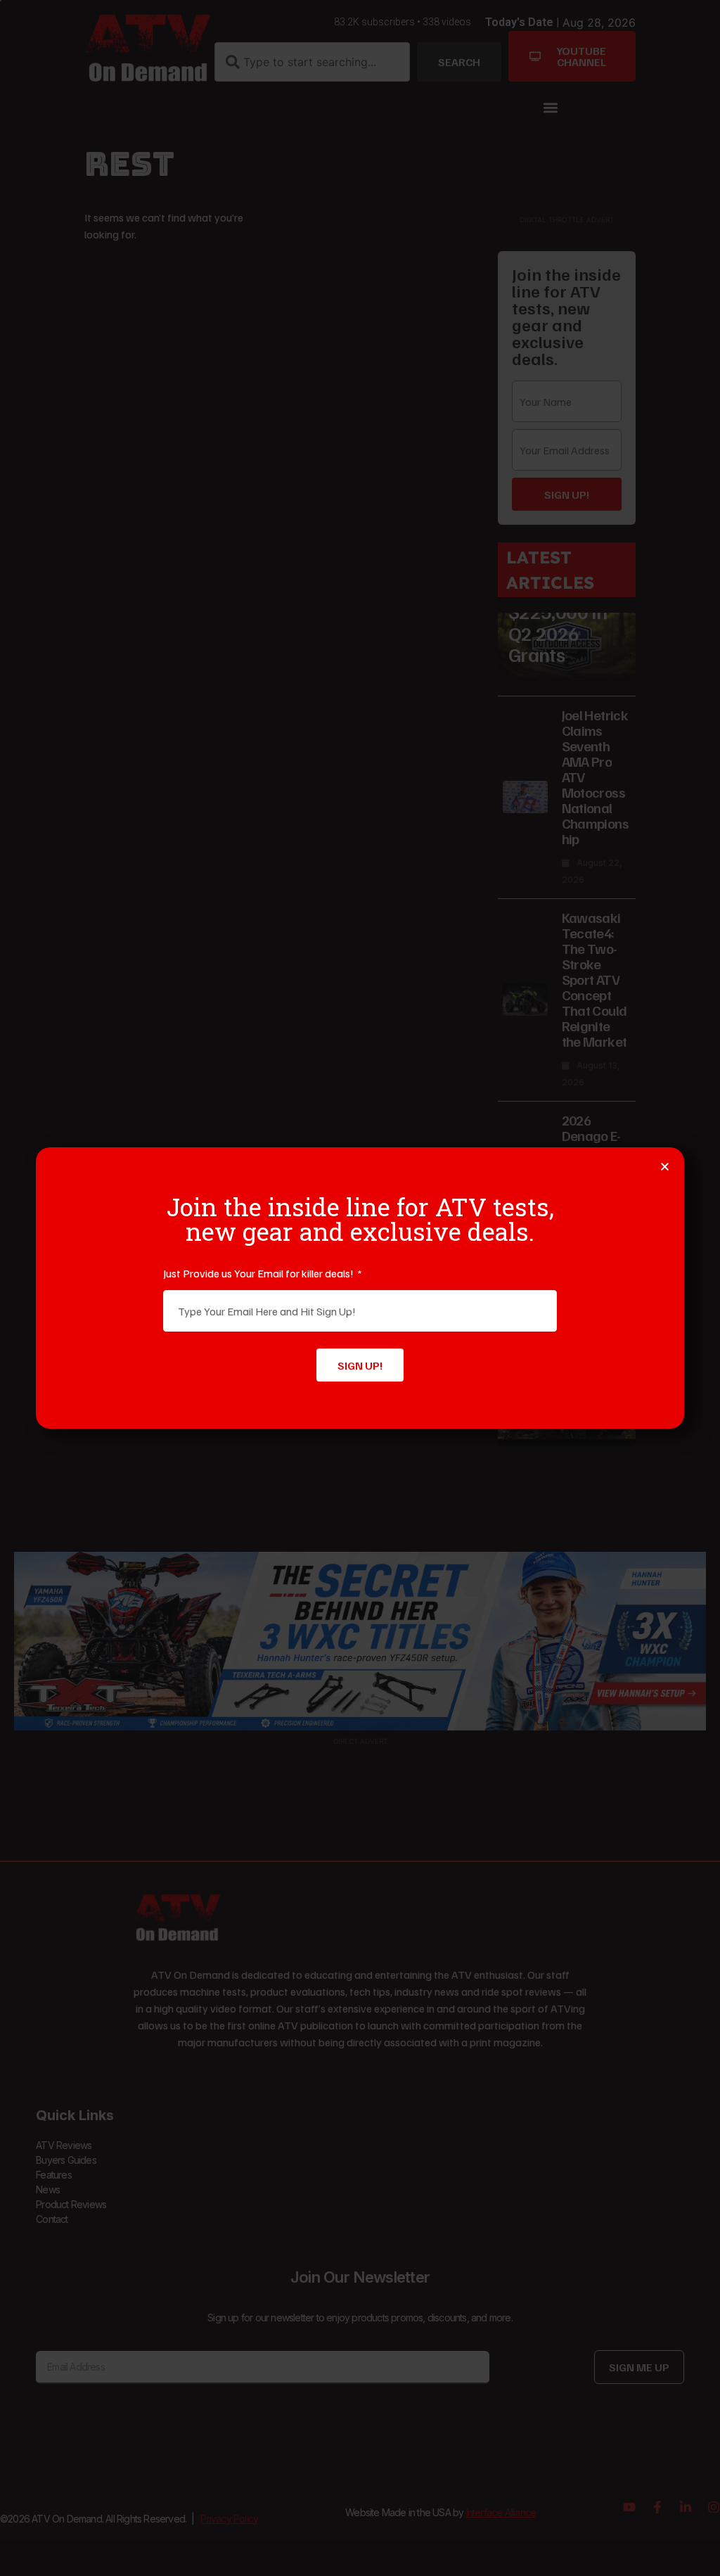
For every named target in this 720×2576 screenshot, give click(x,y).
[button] (665, 1167)
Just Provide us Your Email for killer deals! (259, 1273)
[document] (360, 1288)
